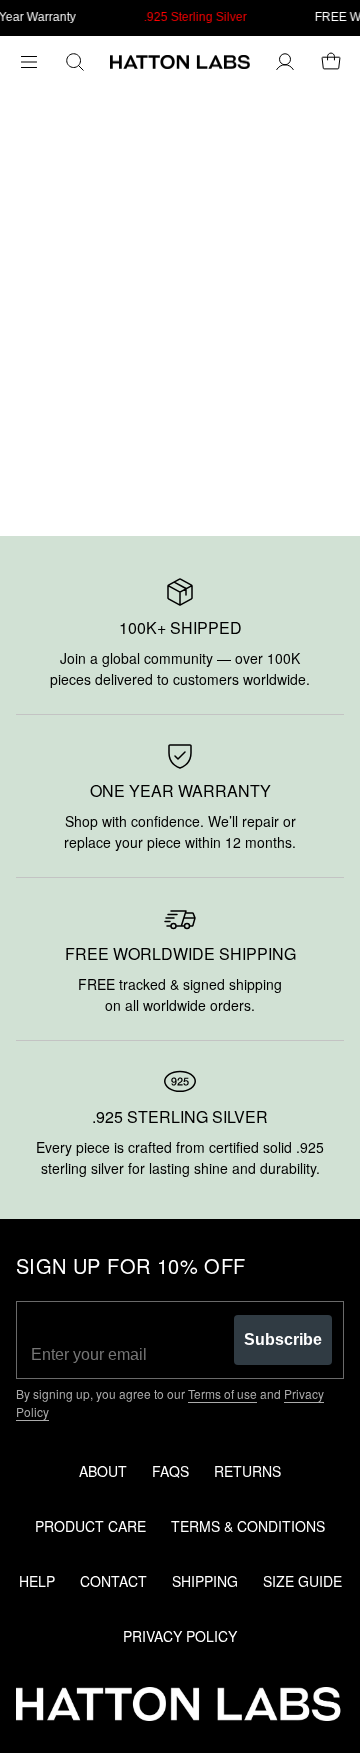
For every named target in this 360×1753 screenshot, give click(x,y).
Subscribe (283, 1339)
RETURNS (247, 1471)
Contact (113, 1581)
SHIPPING (205, 1581)
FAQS (170, 1471)
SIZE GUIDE (302, 1581)
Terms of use (222, 1393)
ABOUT (103, 1471)
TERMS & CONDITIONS (248, 1526)
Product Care (90, 1526)
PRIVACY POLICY (180, 1636)
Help (37, 1581)
